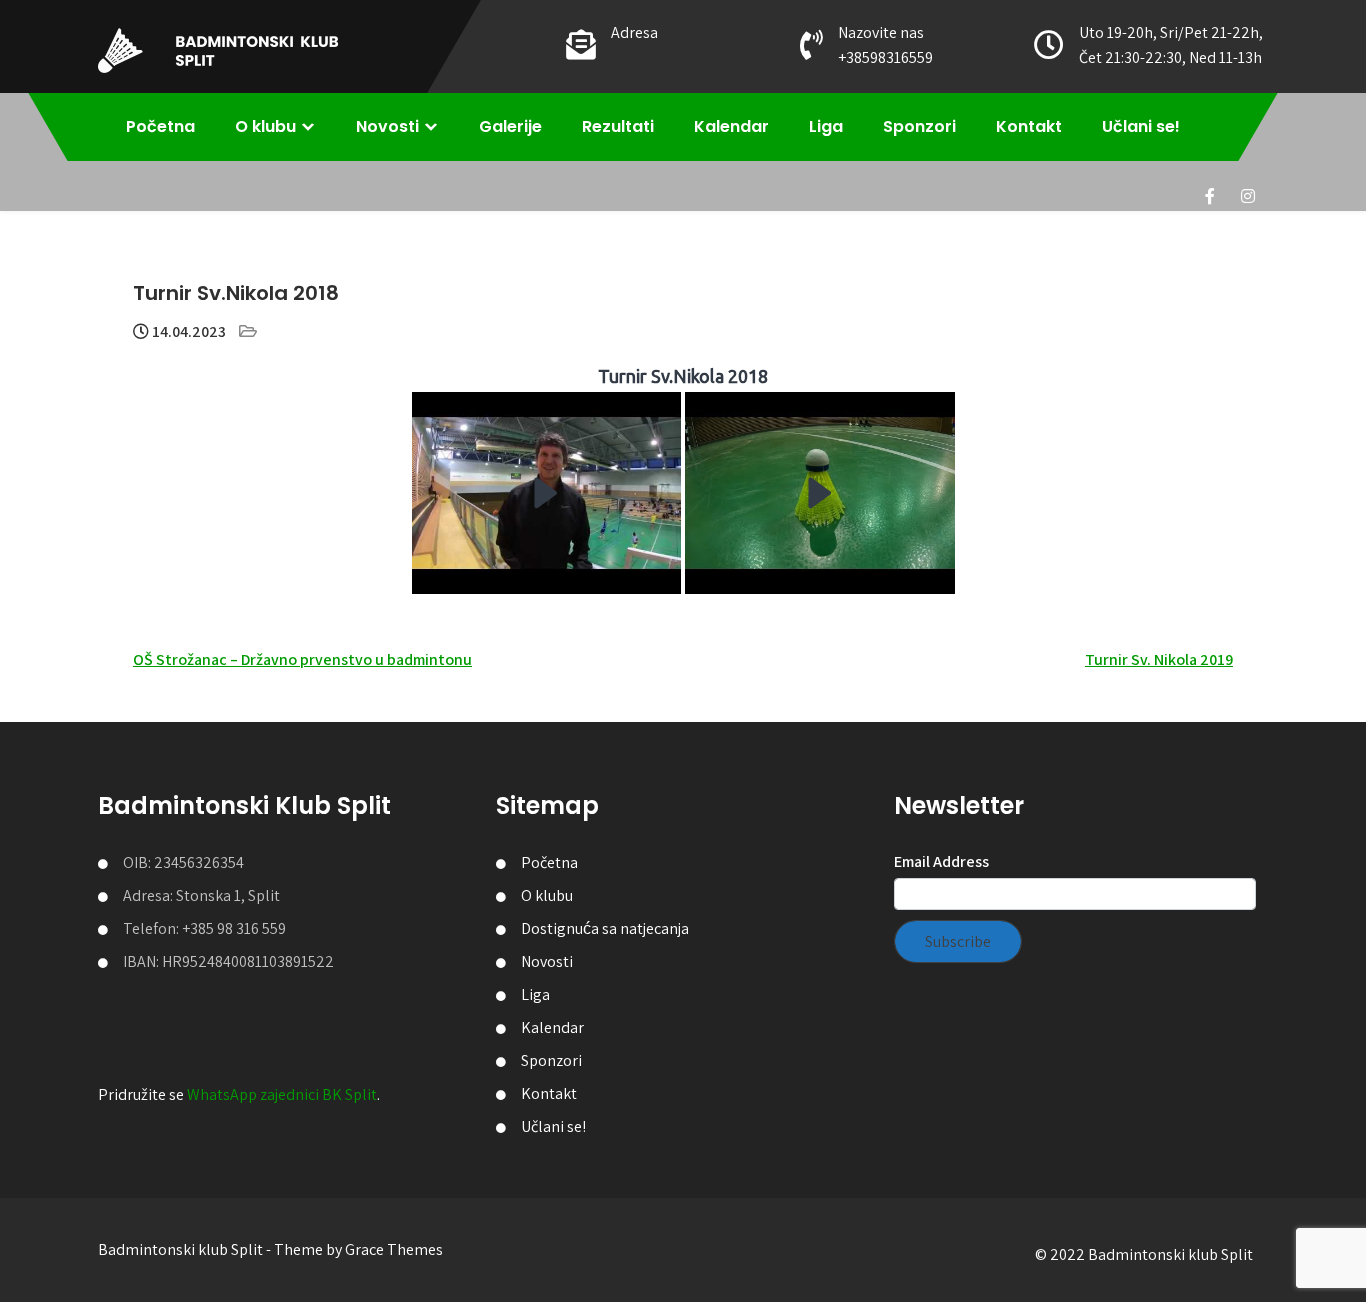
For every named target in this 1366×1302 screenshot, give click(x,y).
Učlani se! (1141, 126)
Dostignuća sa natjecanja (605, 928)
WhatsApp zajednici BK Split (282, 1094)
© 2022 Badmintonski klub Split (1144, 1254)
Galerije (510, 126)
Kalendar (731, 126)
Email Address (941, 861)
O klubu (265, 126)
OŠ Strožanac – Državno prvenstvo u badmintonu (302, 659)
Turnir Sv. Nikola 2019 (1159, 659)
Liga (826, 126)
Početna (160, 126)
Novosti (387, 126)
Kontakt (1029, 126)
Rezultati (618, 126)
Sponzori (919, 126)
